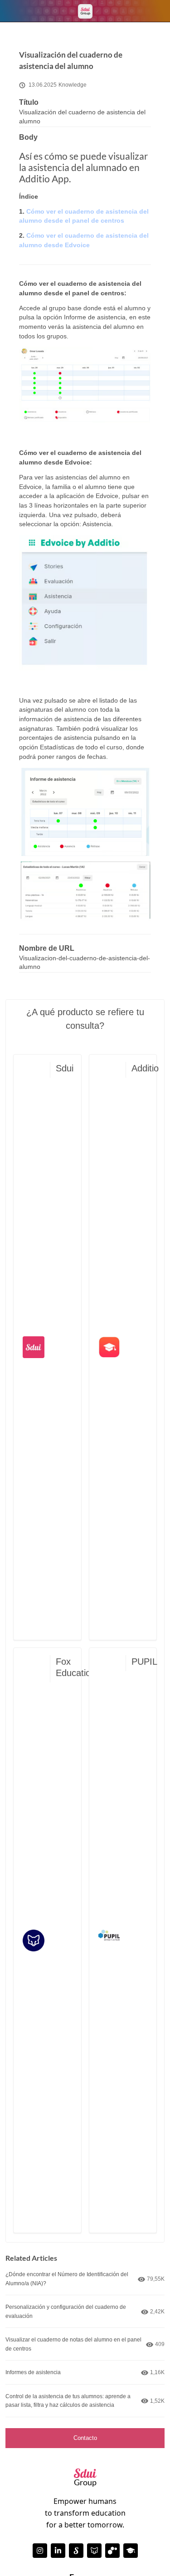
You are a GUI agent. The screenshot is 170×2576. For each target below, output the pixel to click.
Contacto (85, 2438)
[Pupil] (112, 2551)
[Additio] (131, 2551)
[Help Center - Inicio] (85, 11)
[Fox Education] (94, 2551)
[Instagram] (40, 2551)
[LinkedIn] (58, 2551)
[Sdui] (76, 2551)
